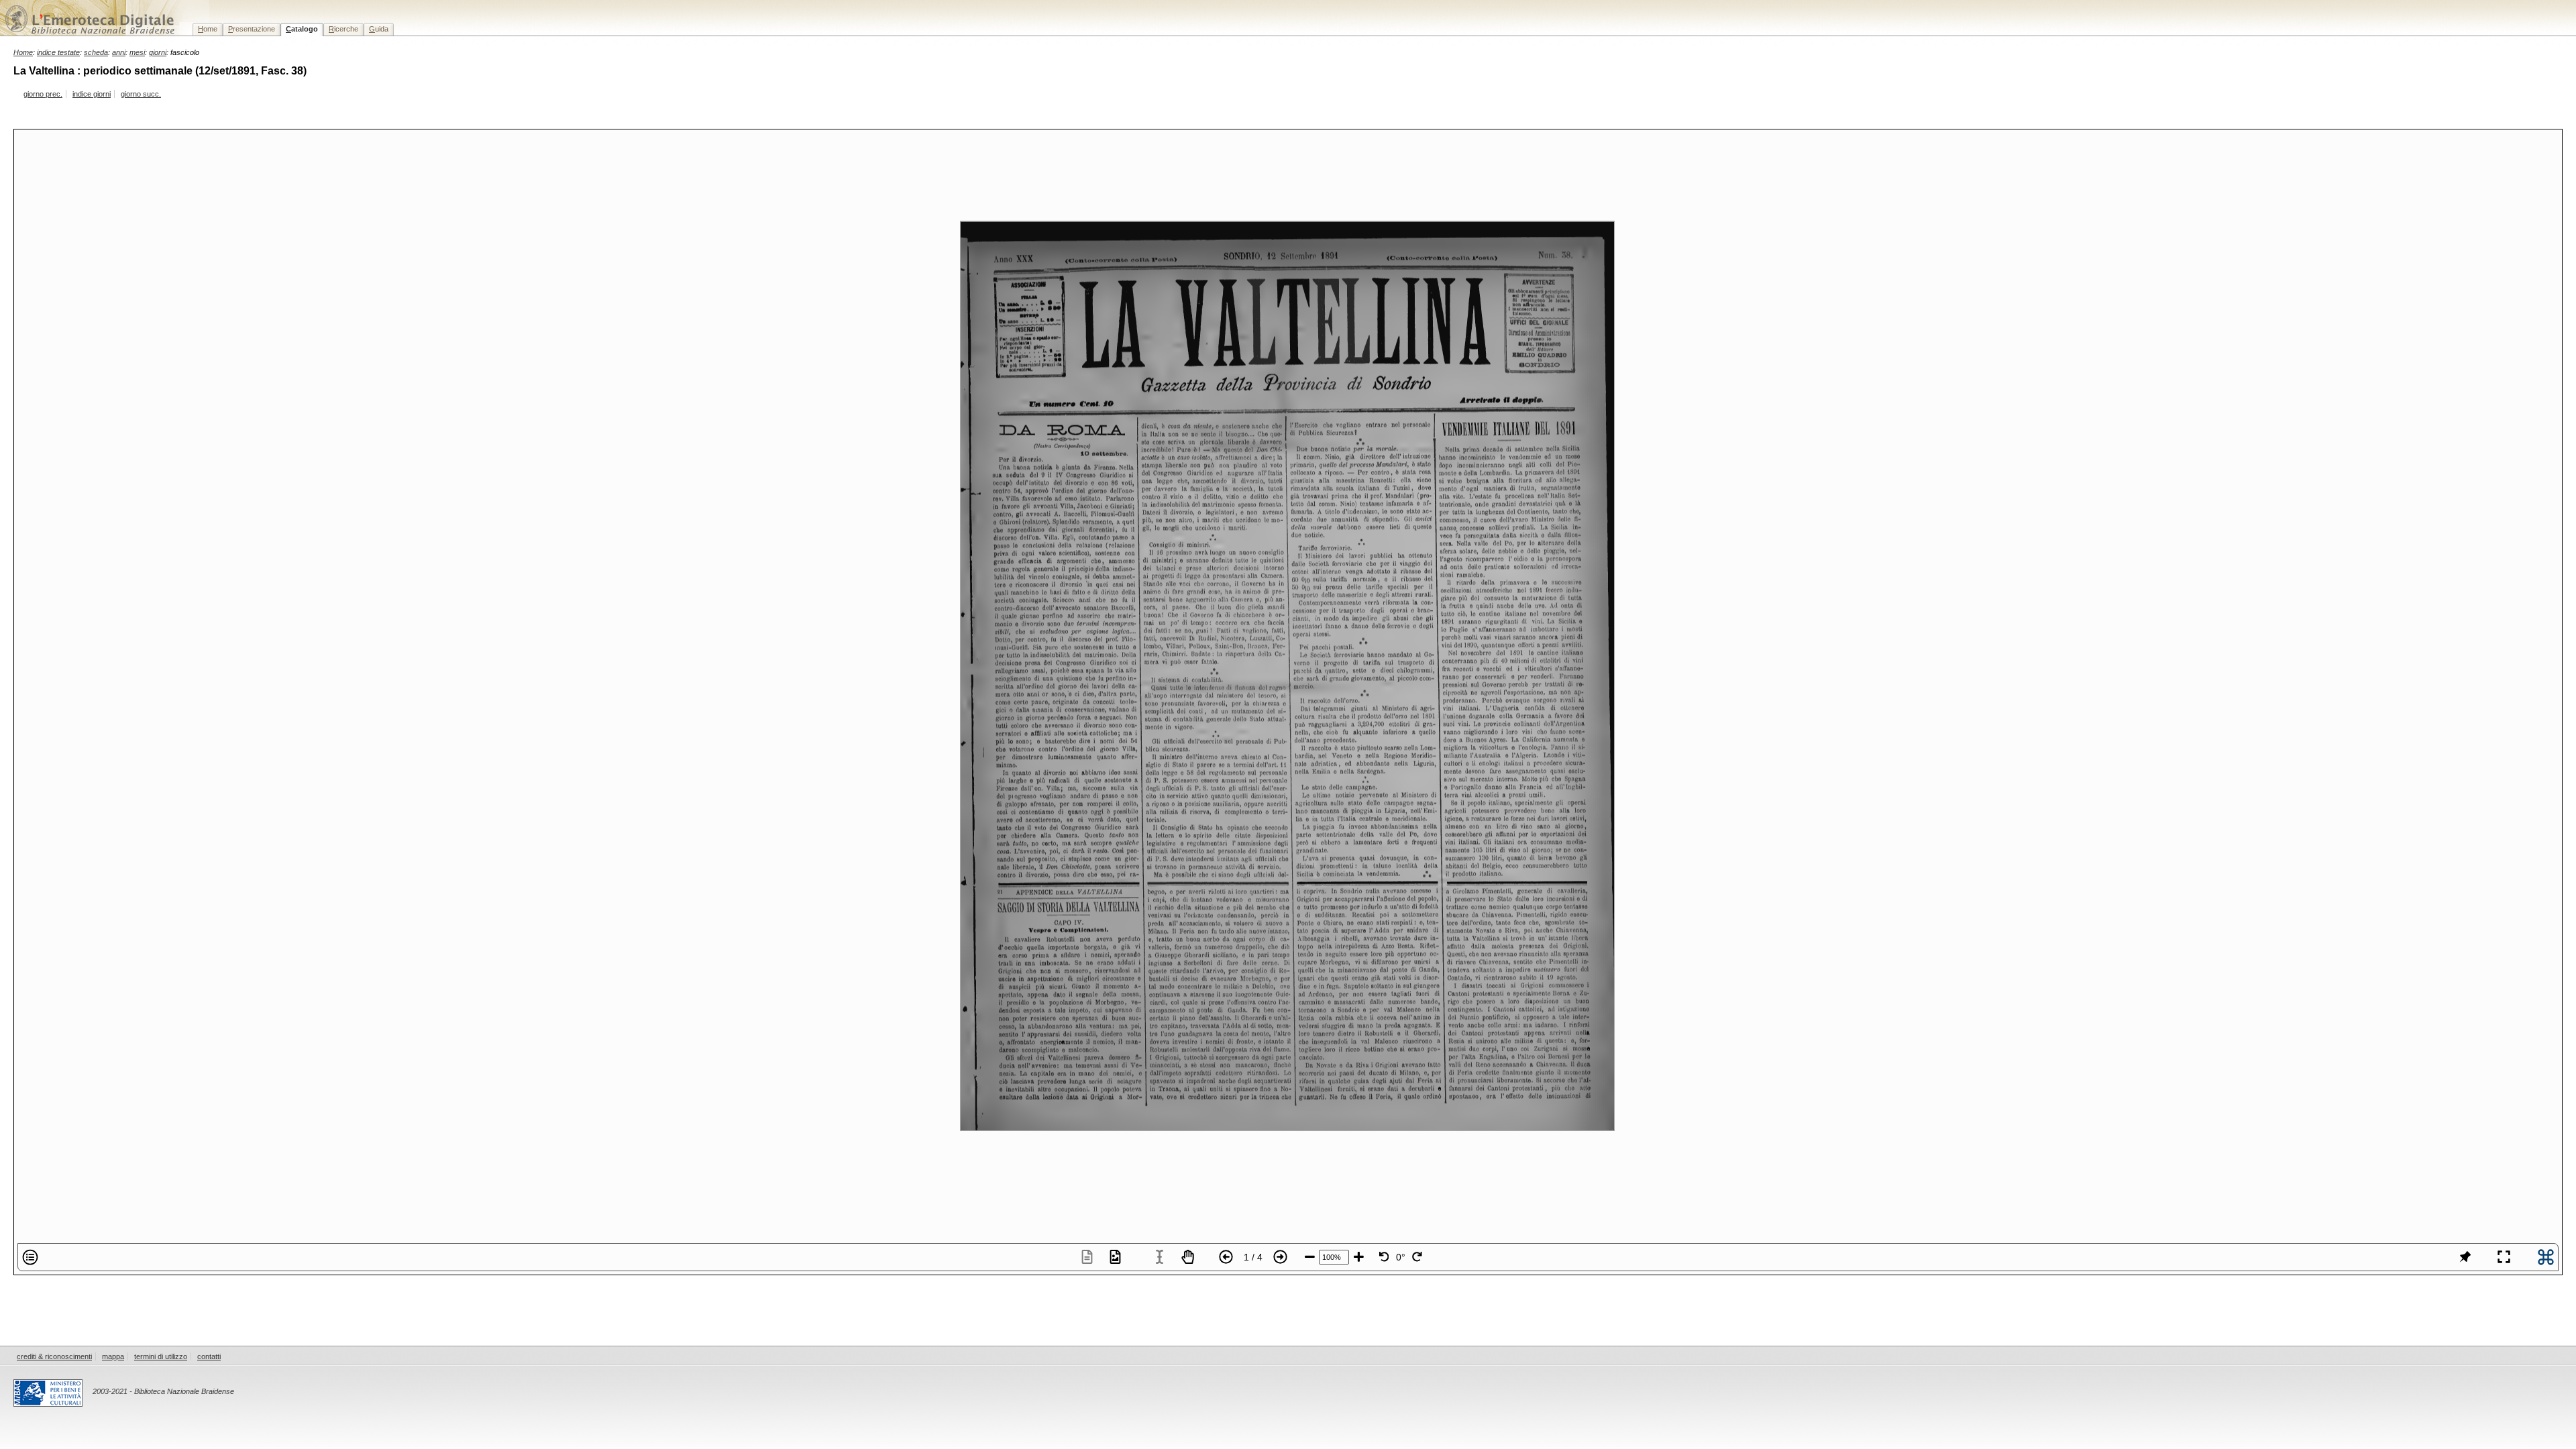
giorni (158, 52)
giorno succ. (141, 94)
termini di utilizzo (161, 1356)
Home (23, 52)
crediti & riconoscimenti (54, 1356)
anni (119, 52)
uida (379, 29)
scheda (96, 52)
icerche (343, 29)
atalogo (302, 29)
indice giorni (92, 94)
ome (208, 29)
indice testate (58, 52)
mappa (113, 1356)
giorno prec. (43, 94)
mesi (137, 52)
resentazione (252, 29)
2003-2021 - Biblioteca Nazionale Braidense (163, 1391)
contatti (209, 1356)
